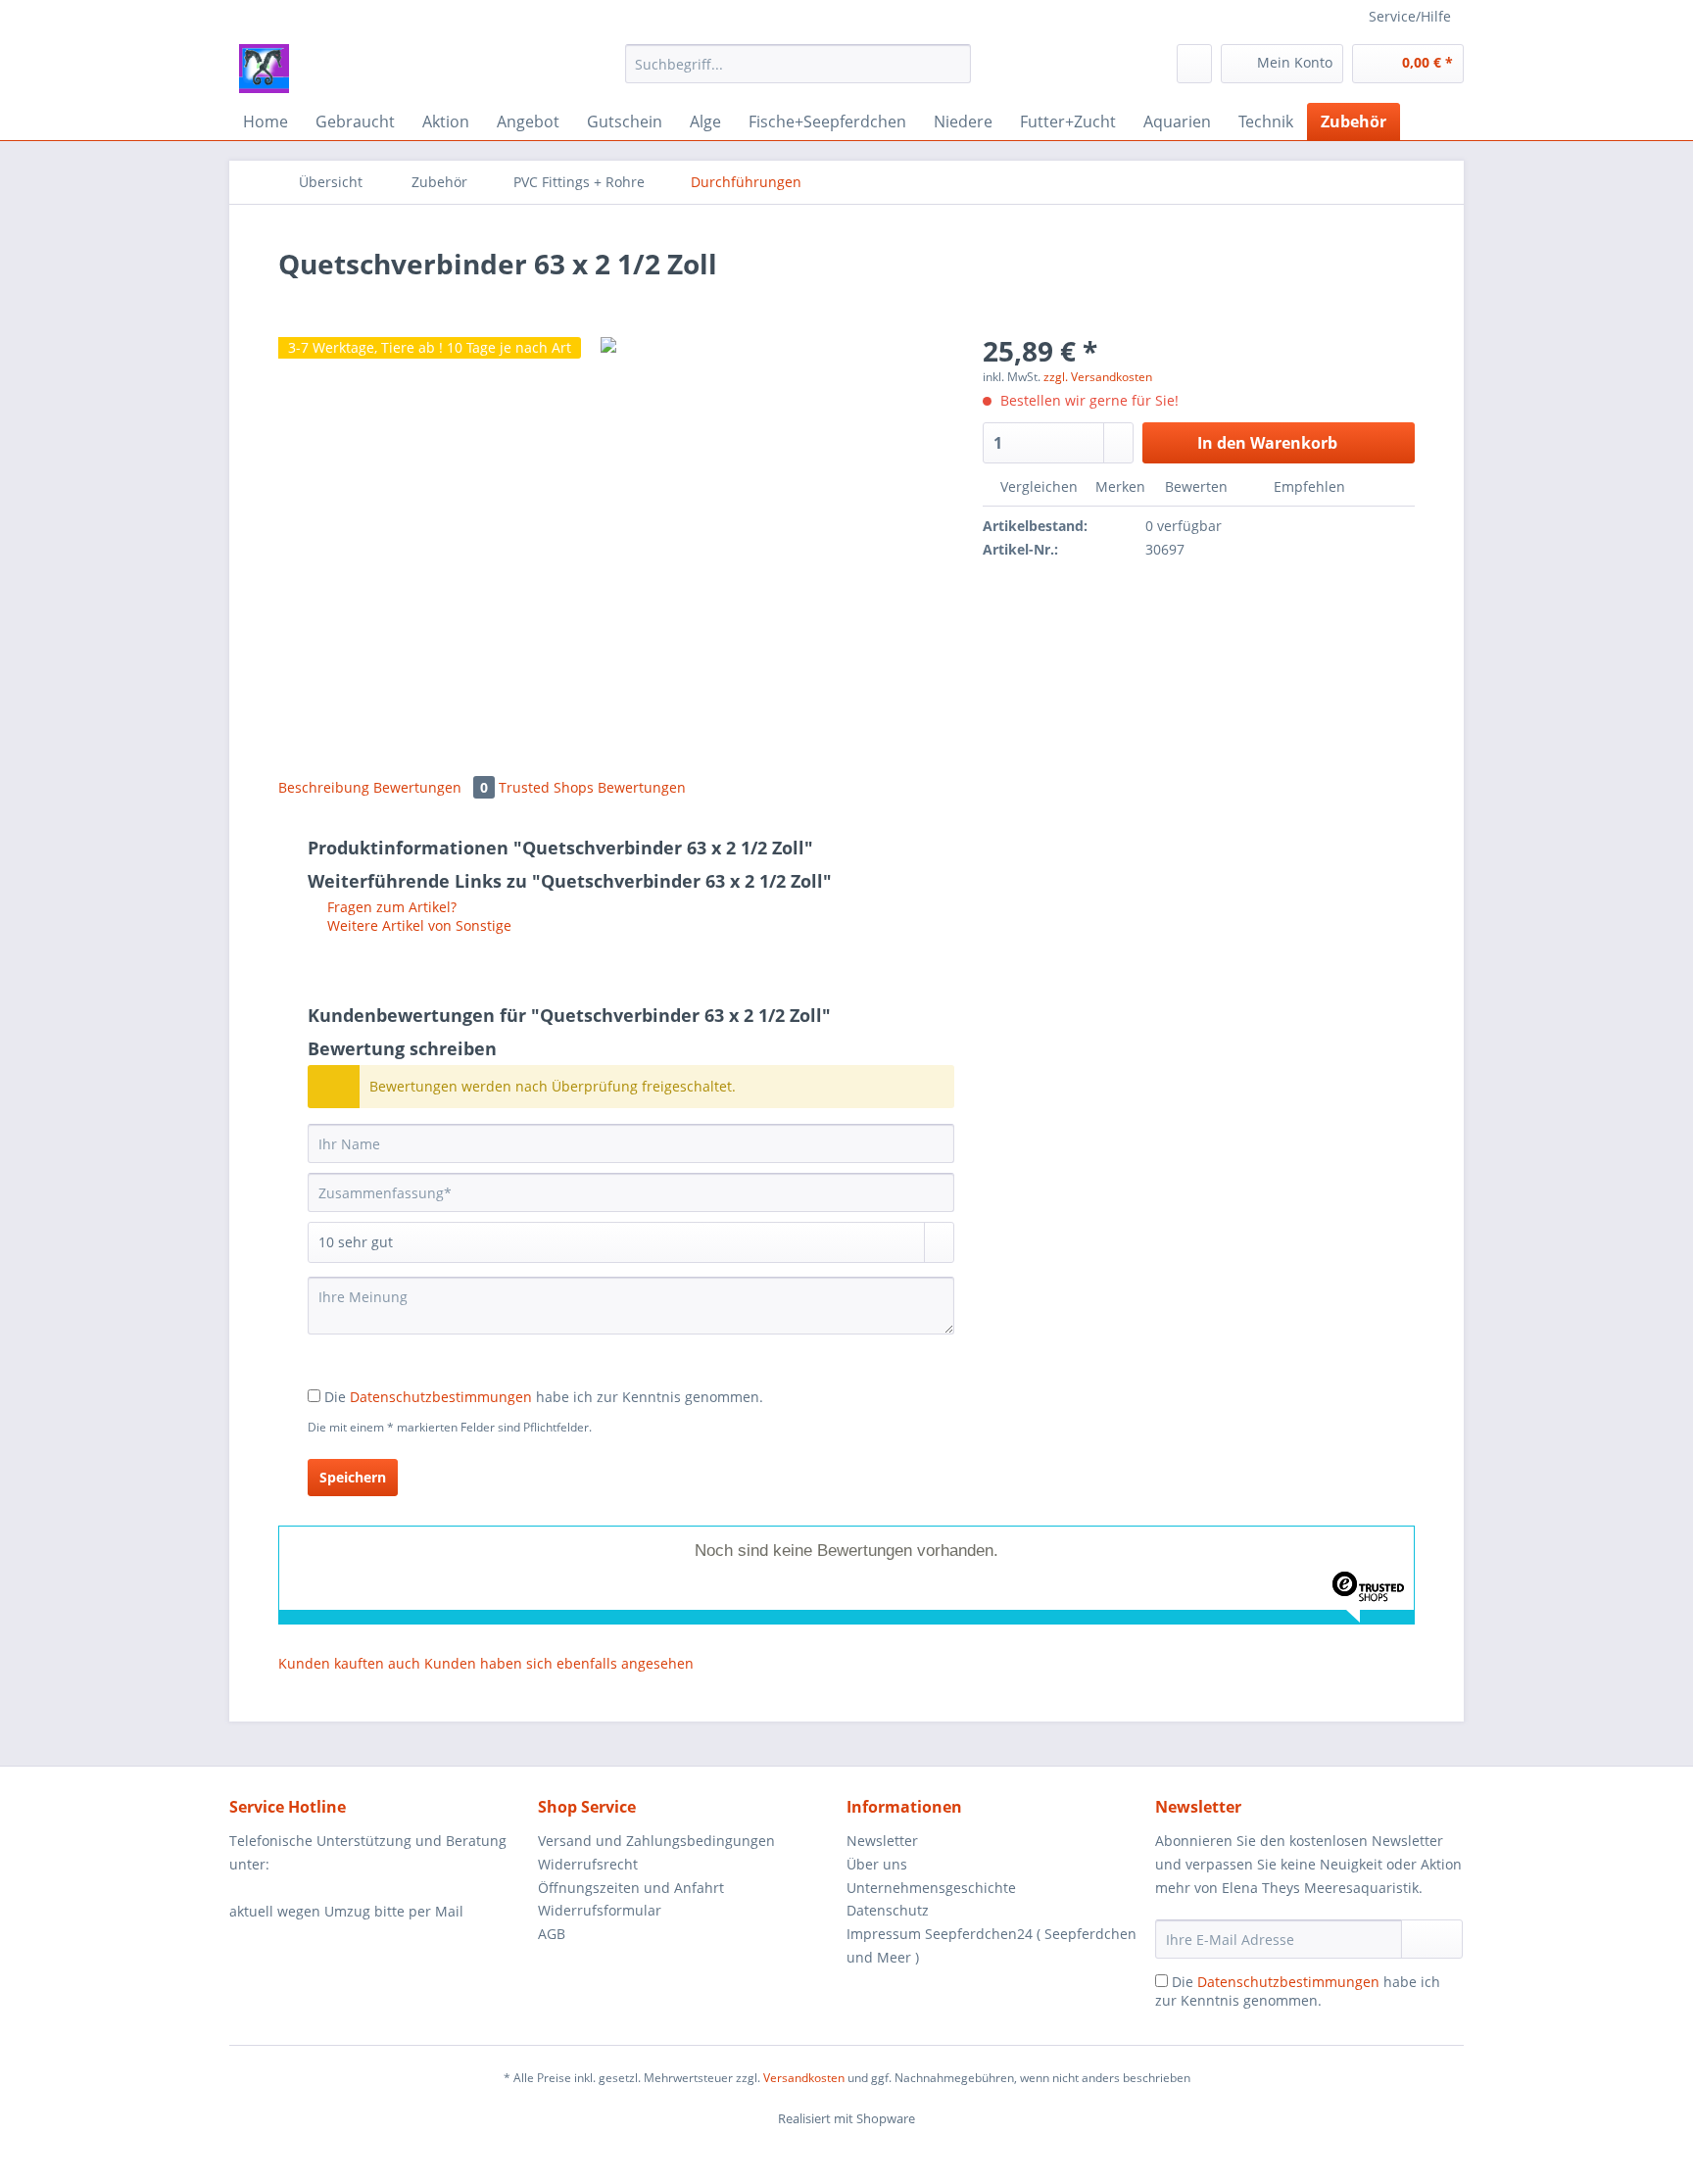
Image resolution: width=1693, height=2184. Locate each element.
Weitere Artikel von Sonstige (417, 925)
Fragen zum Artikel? (390, 907)
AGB (552, 1934)
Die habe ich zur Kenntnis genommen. (544, 1397)
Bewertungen (431, 787)
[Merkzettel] (1194, 64)
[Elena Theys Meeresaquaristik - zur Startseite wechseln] (264, 69)
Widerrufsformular (600, 1910)
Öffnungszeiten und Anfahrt (631, 1888)
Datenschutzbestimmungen (441, 1397)
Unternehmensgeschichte (931, 1888)
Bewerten (1196, 486)
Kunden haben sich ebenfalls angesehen (559, 1663)
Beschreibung (324, 787)
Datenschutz (888, 1910)
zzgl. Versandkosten (1098, 377)
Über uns (877, 1864)
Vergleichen (1037, 486)
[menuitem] (798, 73)
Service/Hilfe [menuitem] (1410, 16)
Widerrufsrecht (588, 1864)
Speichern (353, 1477)
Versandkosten (804, 2078)
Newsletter (882, 1841)
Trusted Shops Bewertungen (592, 787)
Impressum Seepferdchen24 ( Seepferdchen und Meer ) (992, 1945)
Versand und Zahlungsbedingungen (656, 1841)
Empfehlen (1307, 486)
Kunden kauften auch (349, 1663)
